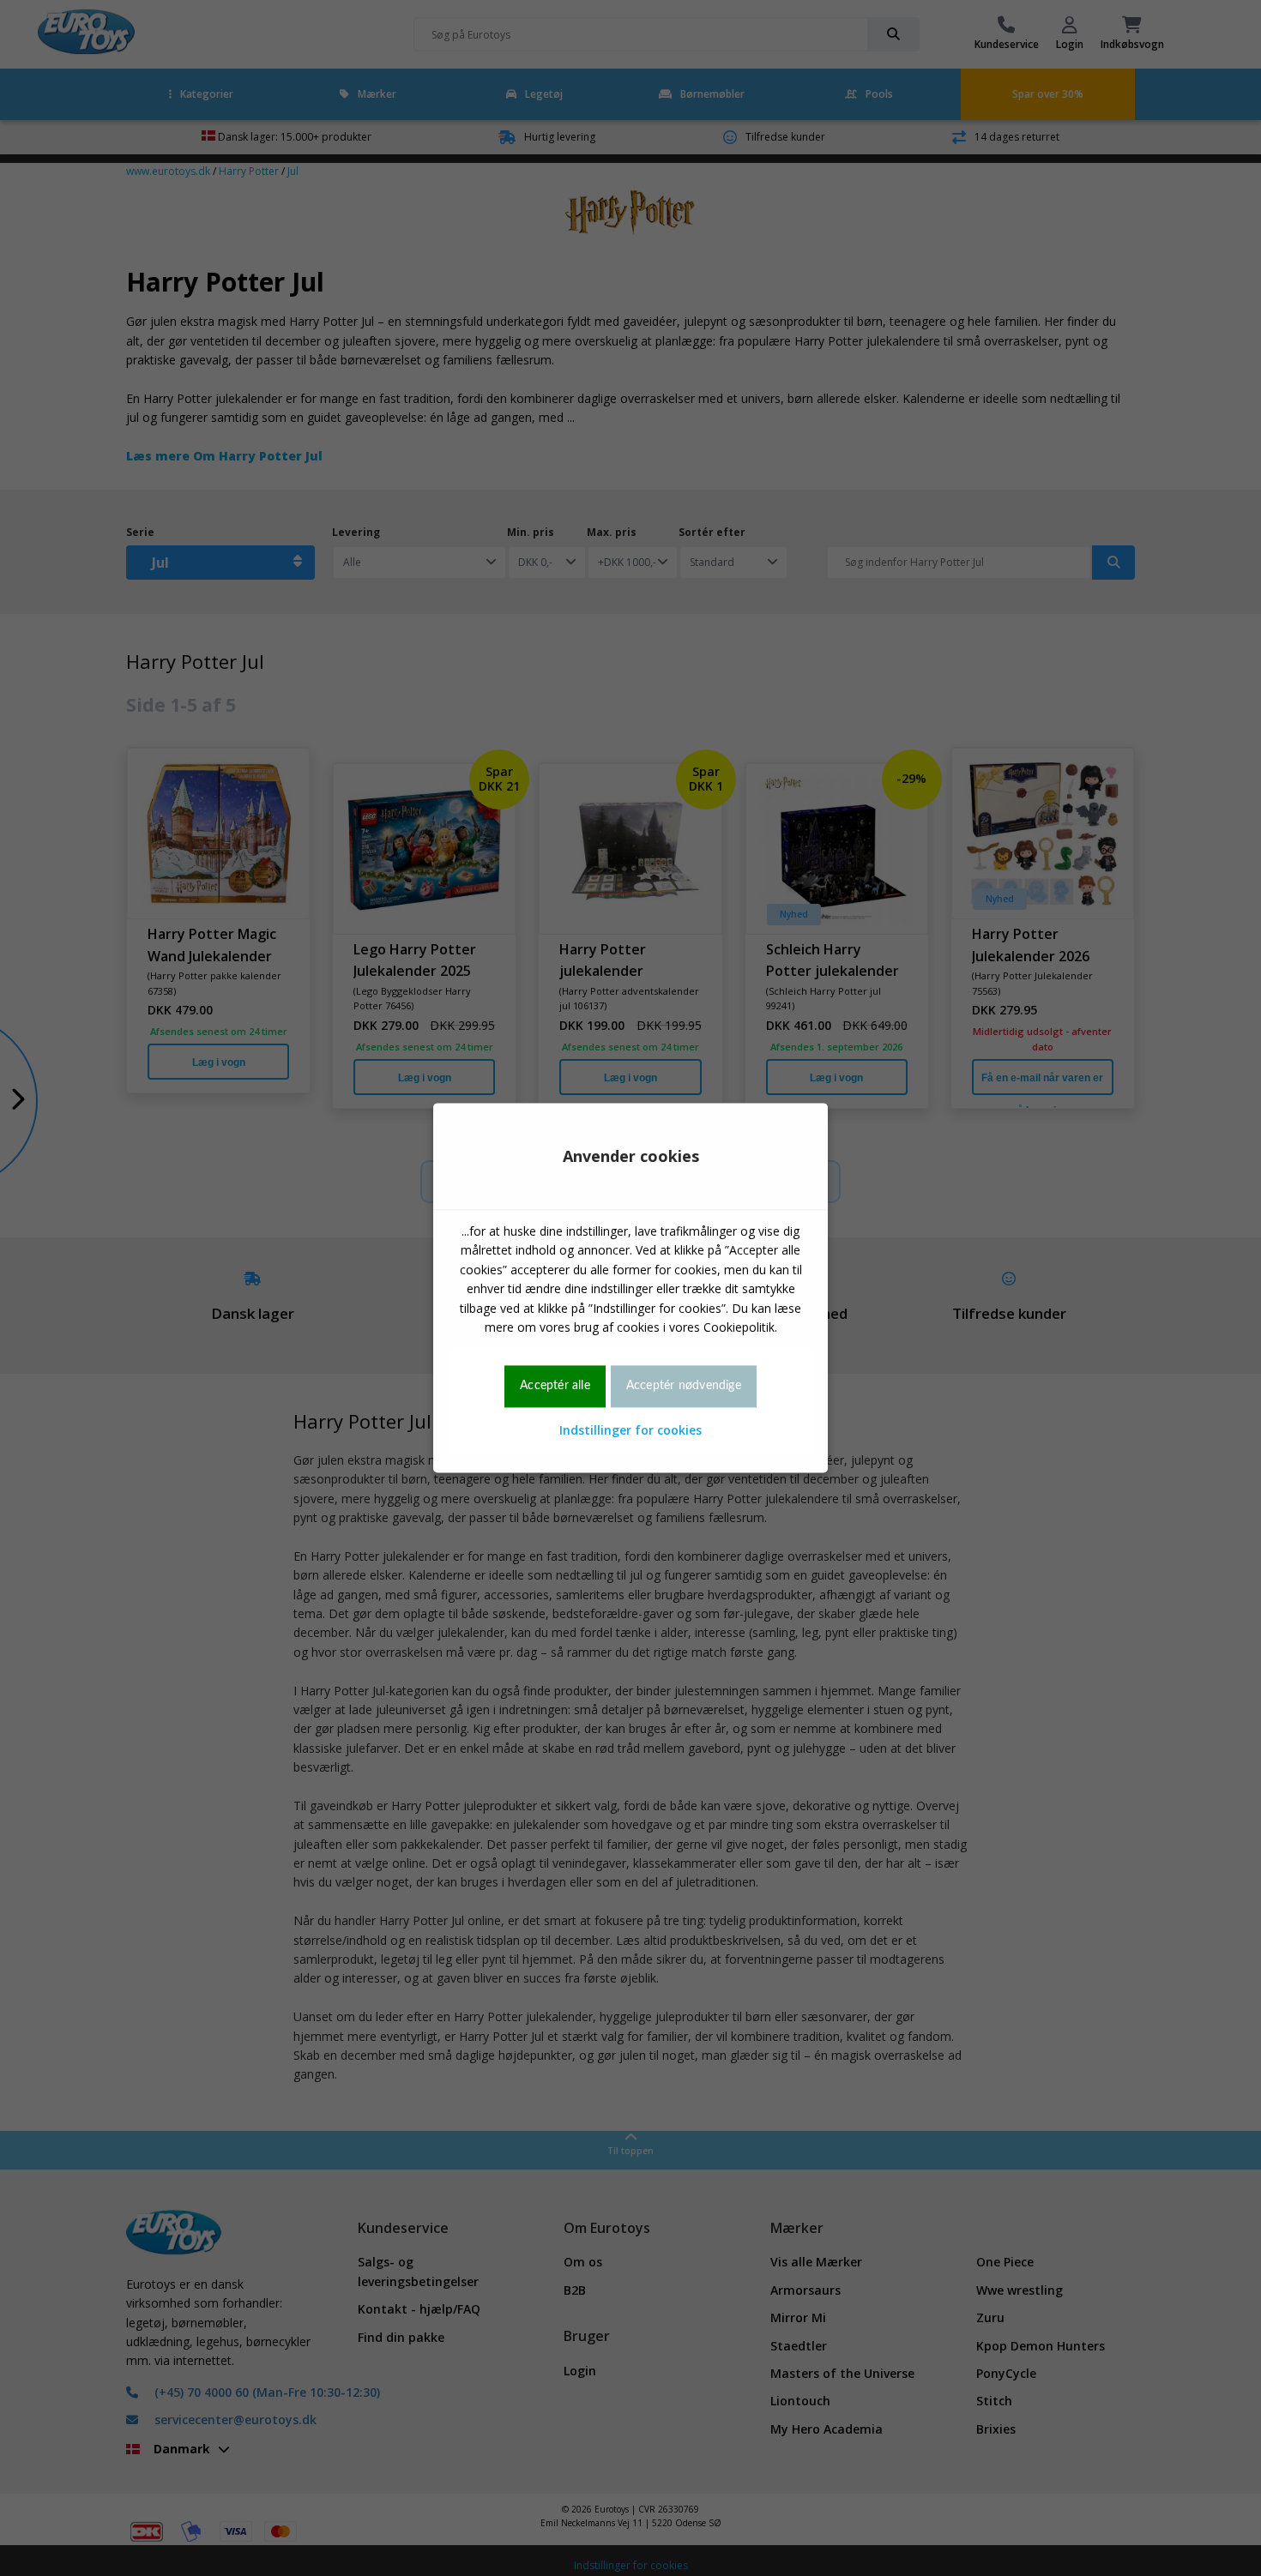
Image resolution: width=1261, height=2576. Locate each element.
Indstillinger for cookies (630, 1430)
